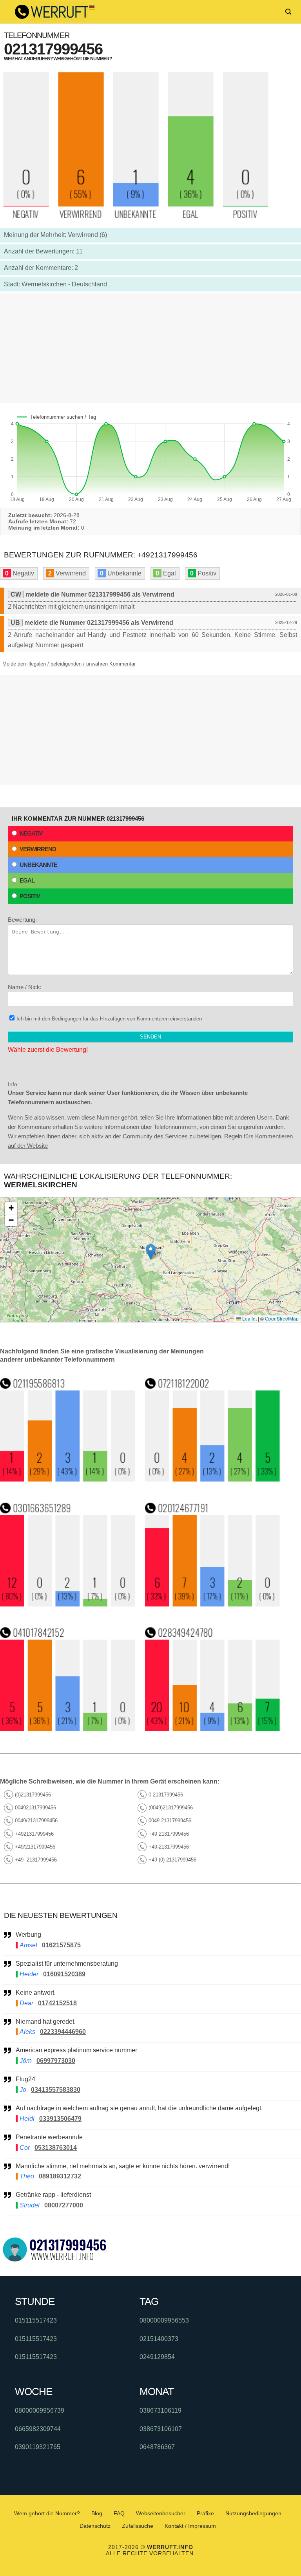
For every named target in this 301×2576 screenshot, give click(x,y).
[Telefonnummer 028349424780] (213, 1729)
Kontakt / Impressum (190, 2526)
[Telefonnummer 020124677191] (213, 1604)
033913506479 (60, 2119)
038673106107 (161, 2429)
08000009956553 (164, 2320)
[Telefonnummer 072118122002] (213, 1479)
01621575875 (61, 1945)
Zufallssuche (138, 2526)
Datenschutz (95, 2526)
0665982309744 (38, 2429)
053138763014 (56, 2148)
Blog (97, 2513)
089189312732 (60, 2176)
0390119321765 (38, 2447)
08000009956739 (40, 2410)
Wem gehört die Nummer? (47, 2513)
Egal (27, 880)
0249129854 (157, 2357)
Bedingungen (66, 1019)
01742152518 (57, 2003)
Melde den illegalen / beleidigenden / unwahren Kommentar (69, 664)
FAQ (119, 2513)
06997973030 (56, 2061)
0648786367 (157, 2447)
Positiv (30, 896)
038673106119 (160, 2410)
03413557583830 (56, 2090)
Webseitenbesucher (161, 2513)
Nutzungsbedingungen (253, 2513)
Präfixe (205, 2513)
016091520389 (64, 1974)
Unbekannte (38, 865)
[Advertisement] (150, 348)
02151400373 (159, 2339)
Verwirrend (38, 849)
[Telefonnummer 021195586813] (68, 1479)
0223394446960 (63, 2032)
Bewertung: (22, 920)
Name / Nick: (25, 987)
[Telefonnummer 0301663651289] (68, 1604)
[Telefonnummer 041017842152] (68, 1729)
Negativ (31, 833)
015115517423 (36, 2320)
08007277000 (64, 2205)
